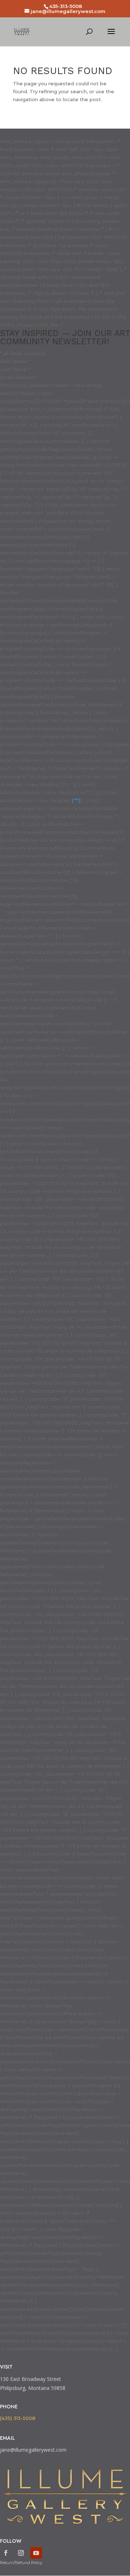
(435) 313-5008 (18, 2418)
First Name (15, 361)
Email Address (19, 377)
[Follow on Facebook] (6, 2553)
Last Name (15, 369)
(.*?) (76, 800)
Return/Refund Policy (21, 2563)
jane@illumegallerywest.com (33, 2450)
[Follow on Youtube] (36, 2553)
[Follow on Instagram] (21, 2553)
